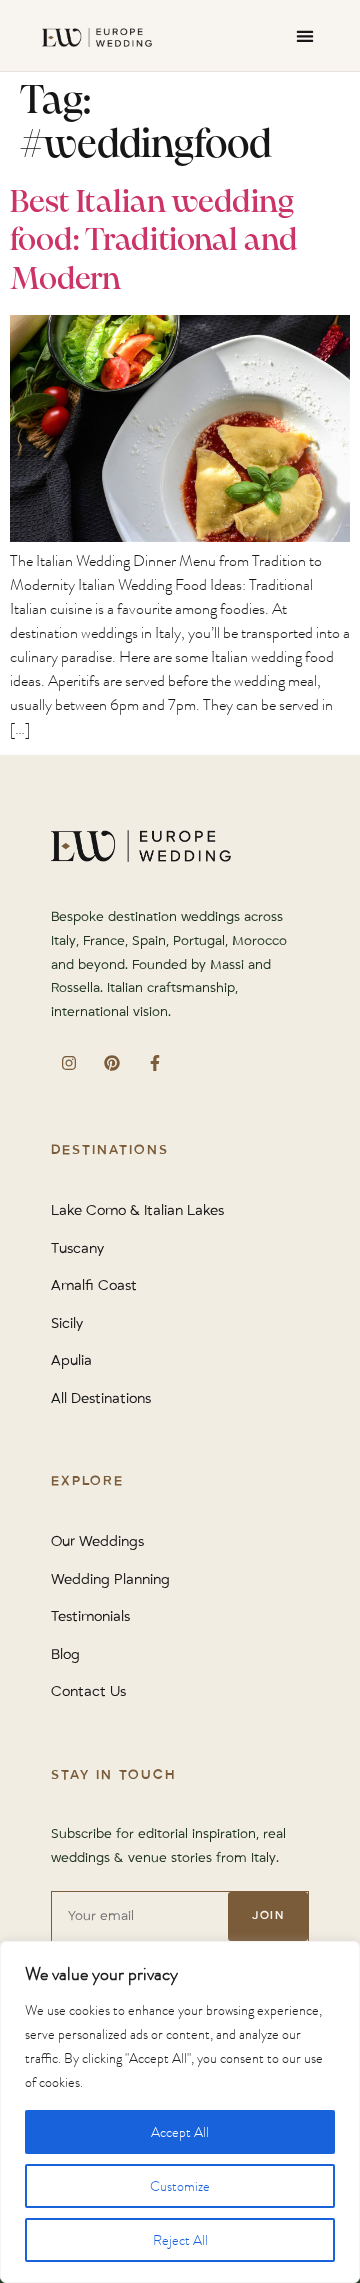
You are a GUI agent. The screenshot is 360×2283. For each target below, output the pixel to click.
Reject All (180, 2240)
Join (268, 1915)
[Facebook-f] (154, 1062)
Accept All (180, 2132)
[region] (180, 2112)
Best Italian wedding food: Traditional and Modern (154, 241)
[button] (304, 35)
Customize (180, 2186)
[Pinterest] (111, 1062)
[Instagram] (68, 1062)
